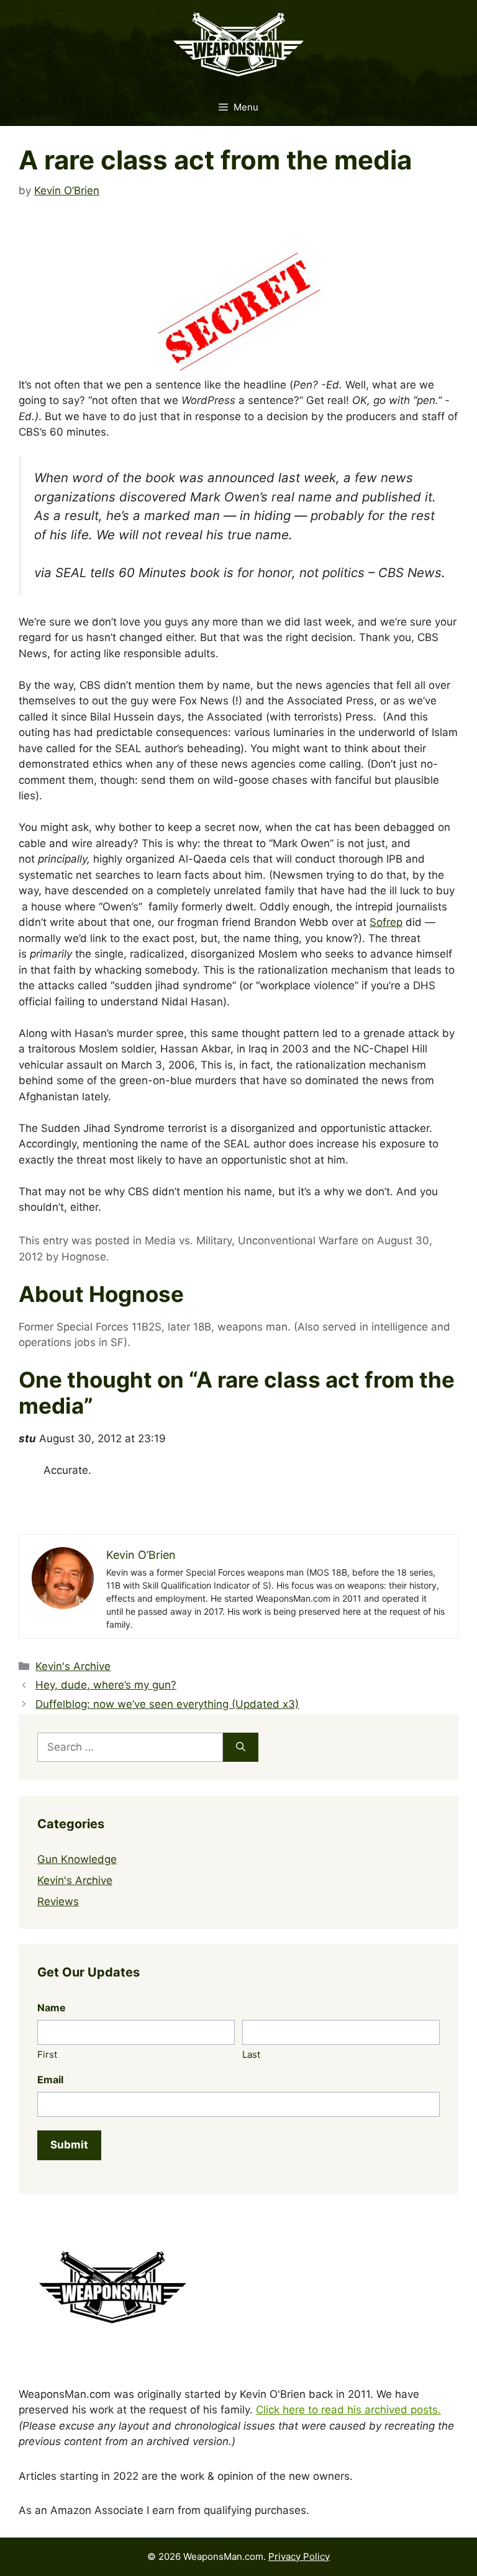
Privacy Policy (299, 2556)
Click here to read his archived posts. (348, 2410)
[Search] (241, 1748)
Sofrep (386, 922)
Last (251, 2054)
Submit (69, 2145)
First (47, 2054)
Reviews (58, 1901)
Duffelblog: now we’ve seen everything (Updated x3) (167, 1704)
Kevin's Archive (73, 1666)
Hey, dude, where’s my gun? (106, 1685)
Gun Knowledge (77, 1859)
